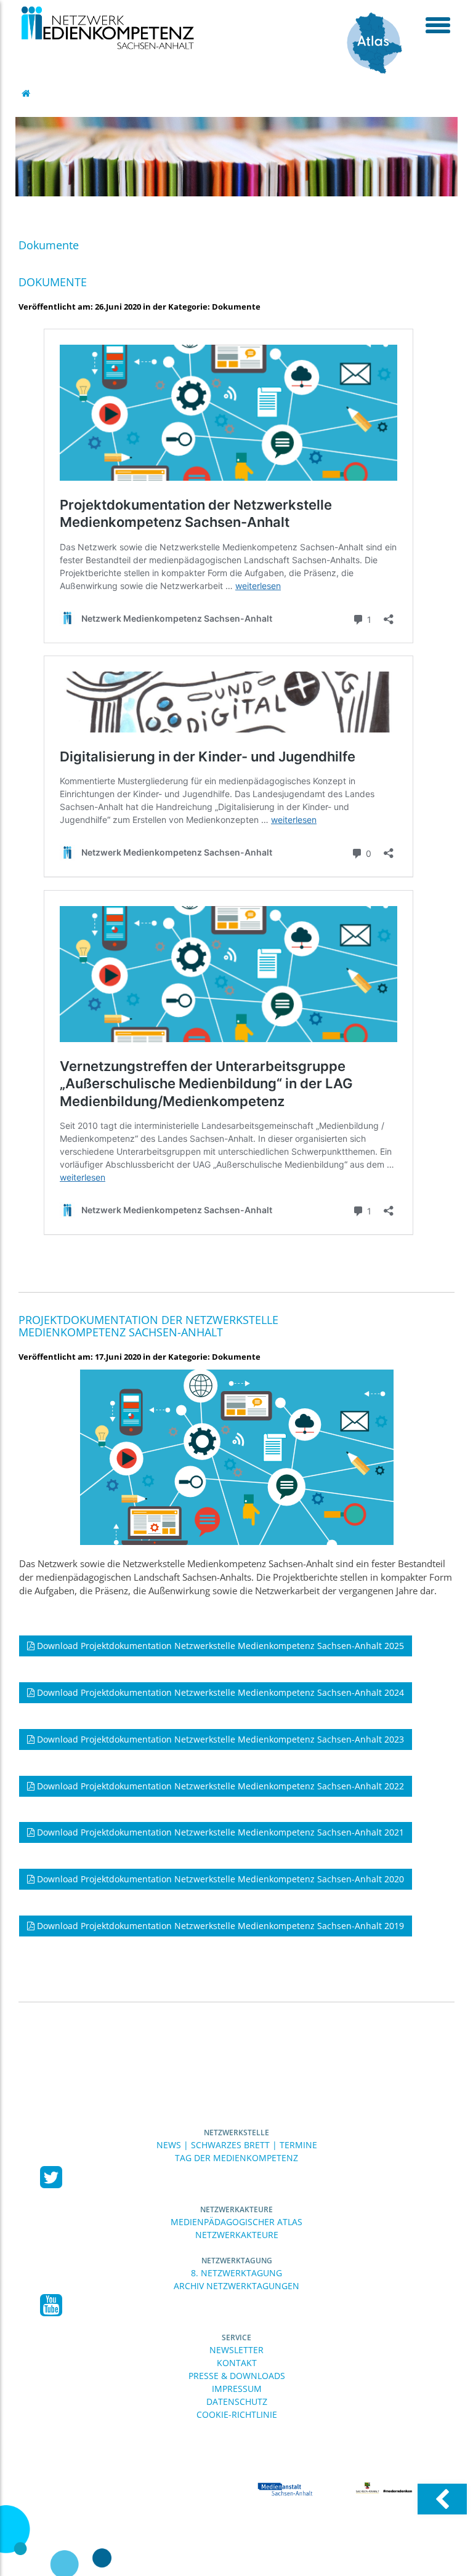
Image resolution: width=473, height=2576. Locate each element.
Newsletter (236, 2350)
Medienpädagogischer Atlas (236, 2222)
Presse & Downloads (237, 2376)
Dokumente (53, 282)
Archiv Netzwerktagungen (236, 2286)
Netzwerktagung (237, 2261)
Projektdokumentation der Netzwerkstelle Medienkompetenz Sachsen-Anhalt (148, 1326)
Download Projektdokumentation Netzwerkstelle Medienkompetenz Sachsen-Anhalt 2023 (219, 1739)
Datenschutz (237, 2401)
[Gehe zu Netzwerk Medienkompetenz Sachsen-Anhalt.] (27, 93)
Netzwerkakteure (236, 2209)
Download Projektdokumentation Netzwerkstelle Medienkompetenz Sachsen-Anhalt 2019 (219, 1926)
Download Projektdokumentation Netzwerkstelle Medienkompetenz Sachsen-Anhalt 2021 (219, 1832)
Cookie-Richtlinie (237, 2414)
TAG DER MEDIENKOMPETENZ (236, 2158)
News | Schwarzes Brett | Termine (237, 2145)
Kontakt (237, 2363)
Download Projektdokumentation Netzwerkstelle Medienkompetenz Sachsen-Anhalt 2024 (219, 1692)
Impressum (237, 2389)
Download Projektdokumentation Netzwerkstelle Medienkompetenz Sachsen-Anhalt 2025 (219, 1646)
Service (236, 2337)
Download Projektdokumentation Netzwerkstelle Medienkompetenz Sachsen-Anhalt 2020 (219, 1879)
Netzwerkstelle (236, 2133)
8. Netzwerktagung (236, 2273)
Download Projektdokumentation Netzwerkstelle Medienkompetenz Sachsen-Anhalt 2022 (219, 1786)
